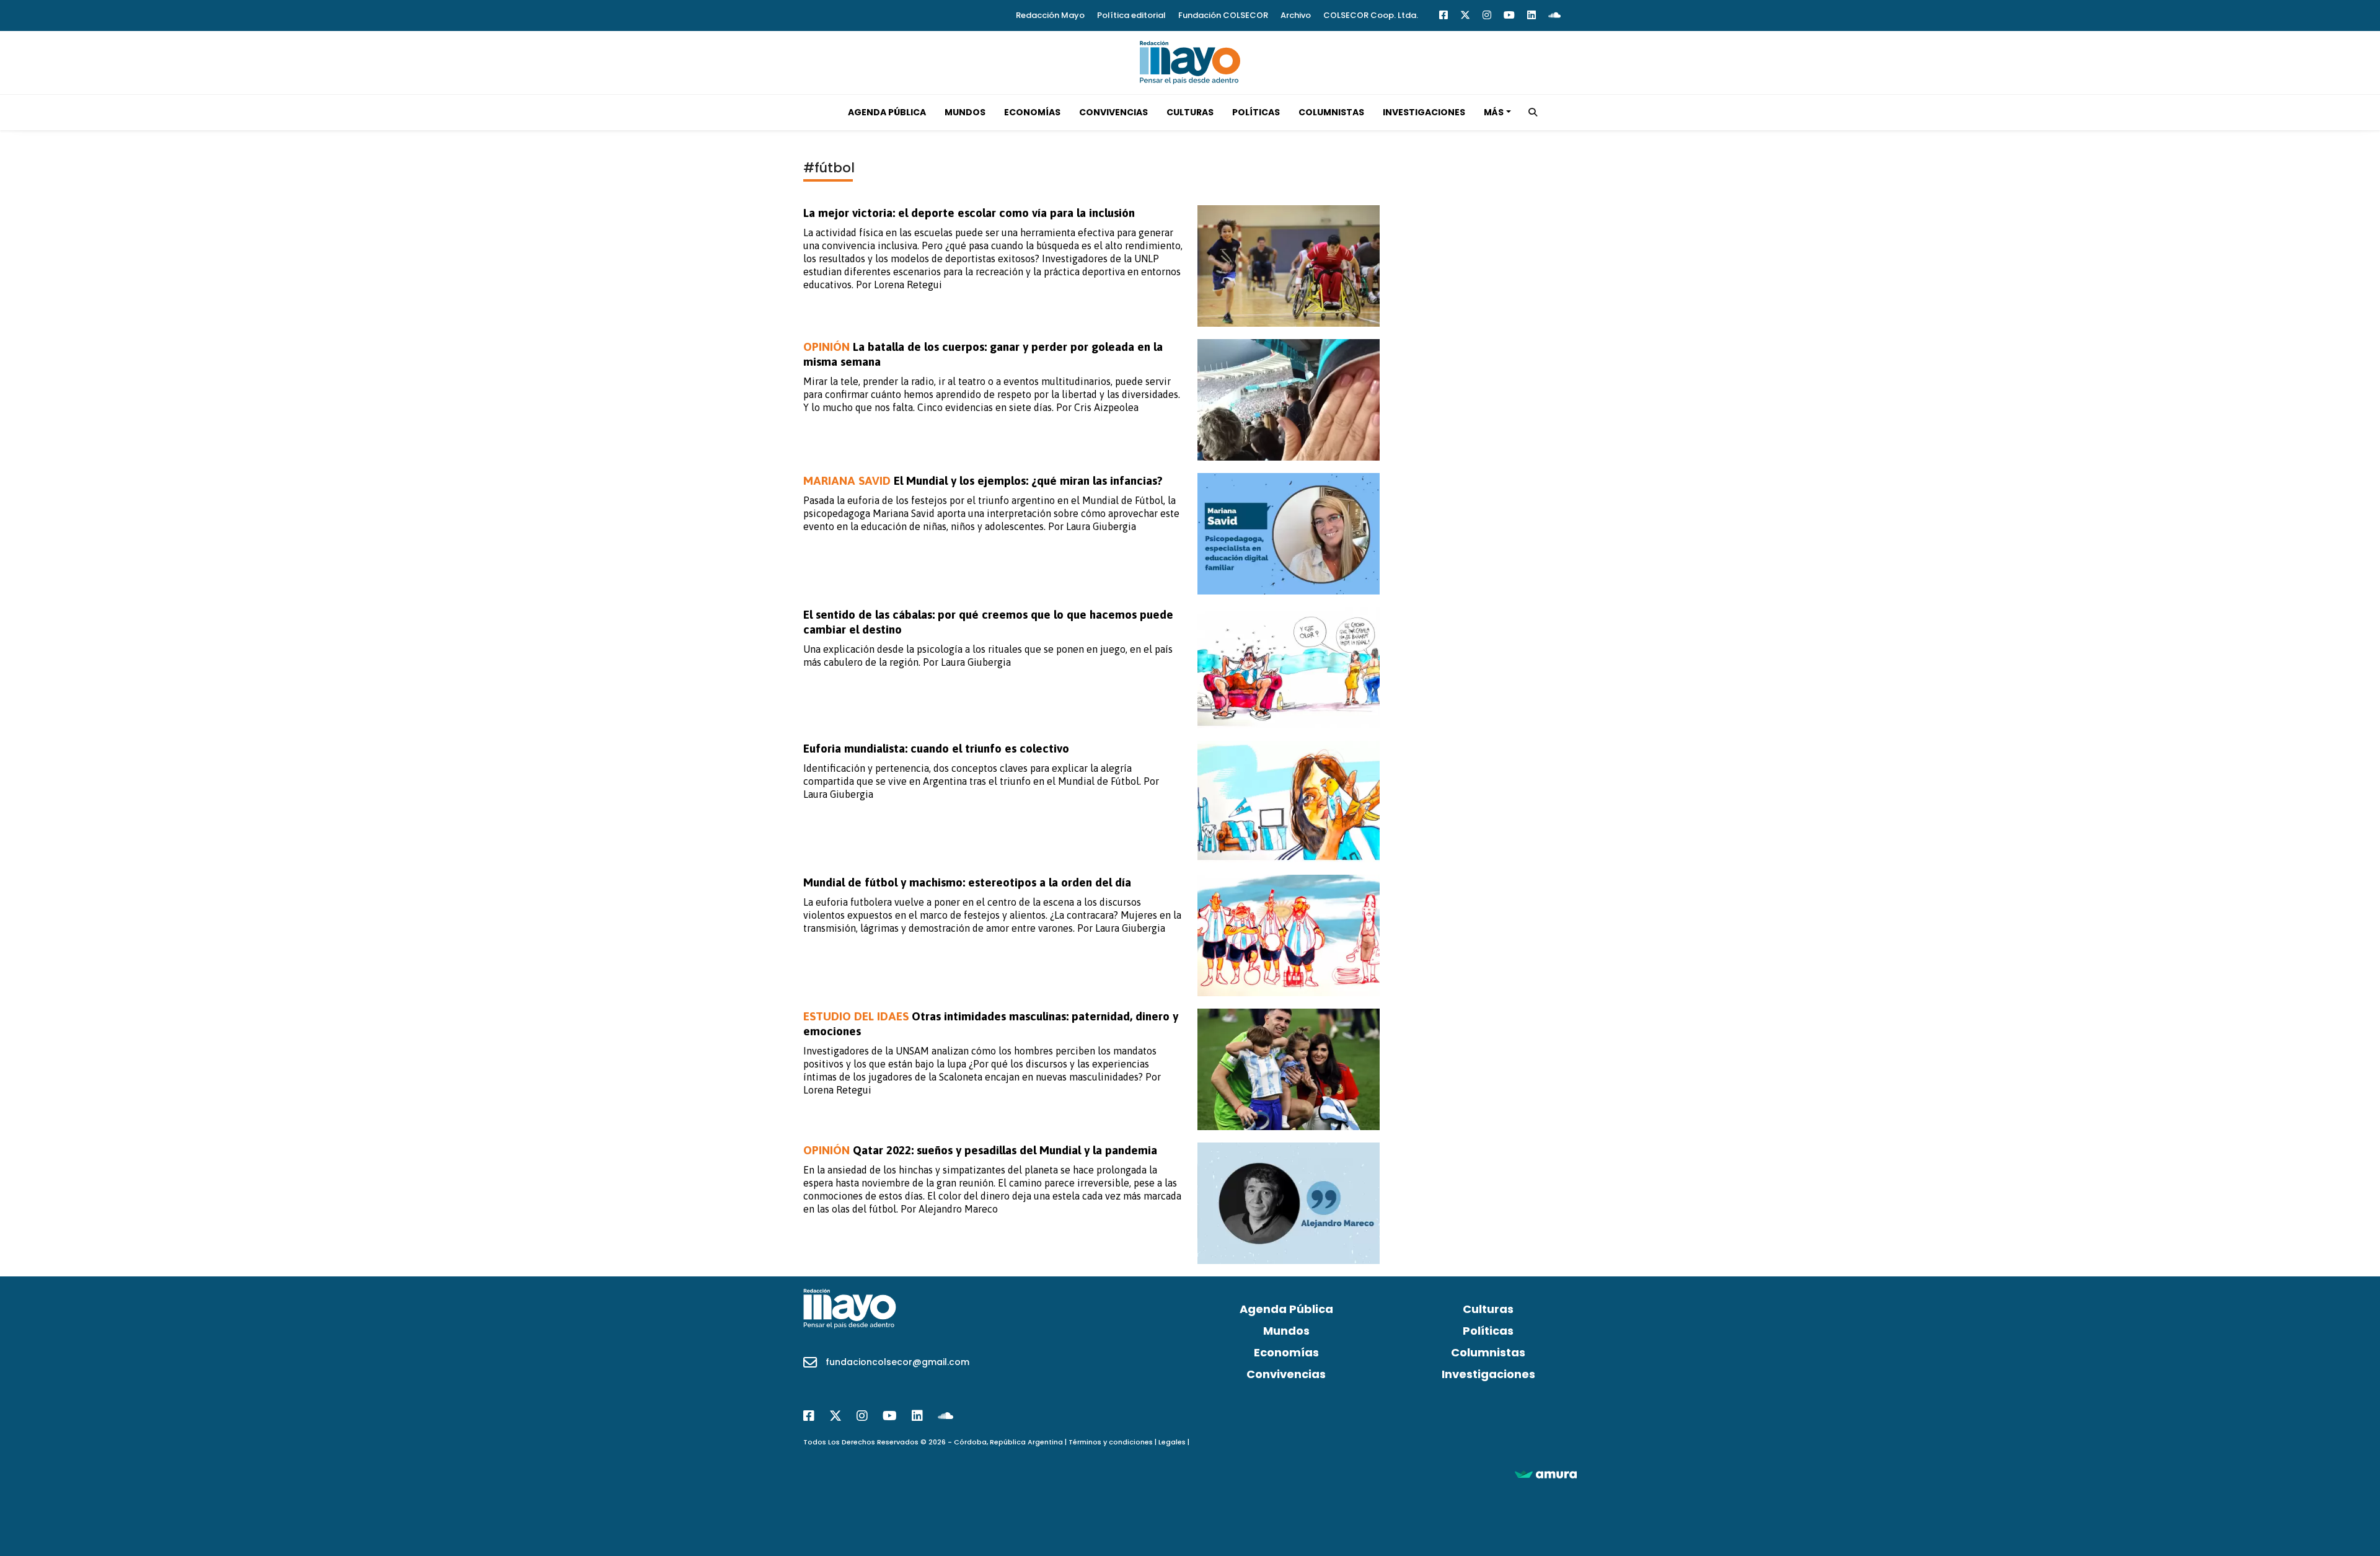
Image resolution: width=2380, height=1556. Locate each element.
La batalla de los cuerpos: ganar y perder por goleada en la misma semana (983, 354)
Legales (1172, 1442)
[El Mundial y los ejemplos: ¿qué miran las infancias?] (1289, 534)
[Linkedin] (1532, 15)
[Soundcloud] (1554, 15)
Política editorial (1131, 15)
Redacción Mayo (1050, 15)
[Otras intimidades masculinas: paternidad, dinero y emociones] (1289, 1069)
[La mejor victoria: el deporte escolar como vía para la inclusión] (1289, 266)
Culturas (1190, 112)
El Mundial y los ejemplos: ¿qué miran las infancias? (983, 480)
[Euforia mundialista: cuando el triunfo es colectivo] (1289, 802)
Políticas (1256, 112)
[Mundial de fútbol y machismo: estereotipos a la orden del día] (1289, 935)
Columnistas (1331, 112)
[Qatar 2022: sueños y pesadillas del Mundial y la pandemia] (1289, 1203)
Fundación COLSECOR (1223, 15)
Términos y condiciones (1111, 1442)
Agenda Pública (887, 112)
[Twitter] (1465, 15)
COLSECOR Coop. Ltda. (1371, 15)
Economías (1032, 112)
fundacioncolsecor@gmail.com (897, 1362)
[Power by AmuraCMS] (1546, 1474)
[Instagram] (1487, 15)
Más (1494, 112)
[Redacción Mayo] (1190, 61)
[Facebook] (1443, 15)
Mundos (965, 112)
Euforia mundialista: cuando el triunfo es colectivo (936, 748)
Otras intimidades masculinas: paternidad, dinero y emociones (991, 1023)
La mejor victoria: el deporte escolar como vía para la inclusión (969, 213)
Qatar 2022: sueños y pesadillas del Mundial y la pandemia (980, 1150)
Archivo (1296, 15)
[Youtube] (1509, 15)
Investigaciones (1424, 112)
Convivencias (1113, 112)
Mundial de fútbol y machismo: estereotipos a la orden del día (967, 882)
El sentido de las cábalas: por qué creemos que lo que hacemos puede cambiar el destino (988, 622)
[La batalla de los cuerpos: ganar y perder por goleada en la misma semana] (1289, 400)
